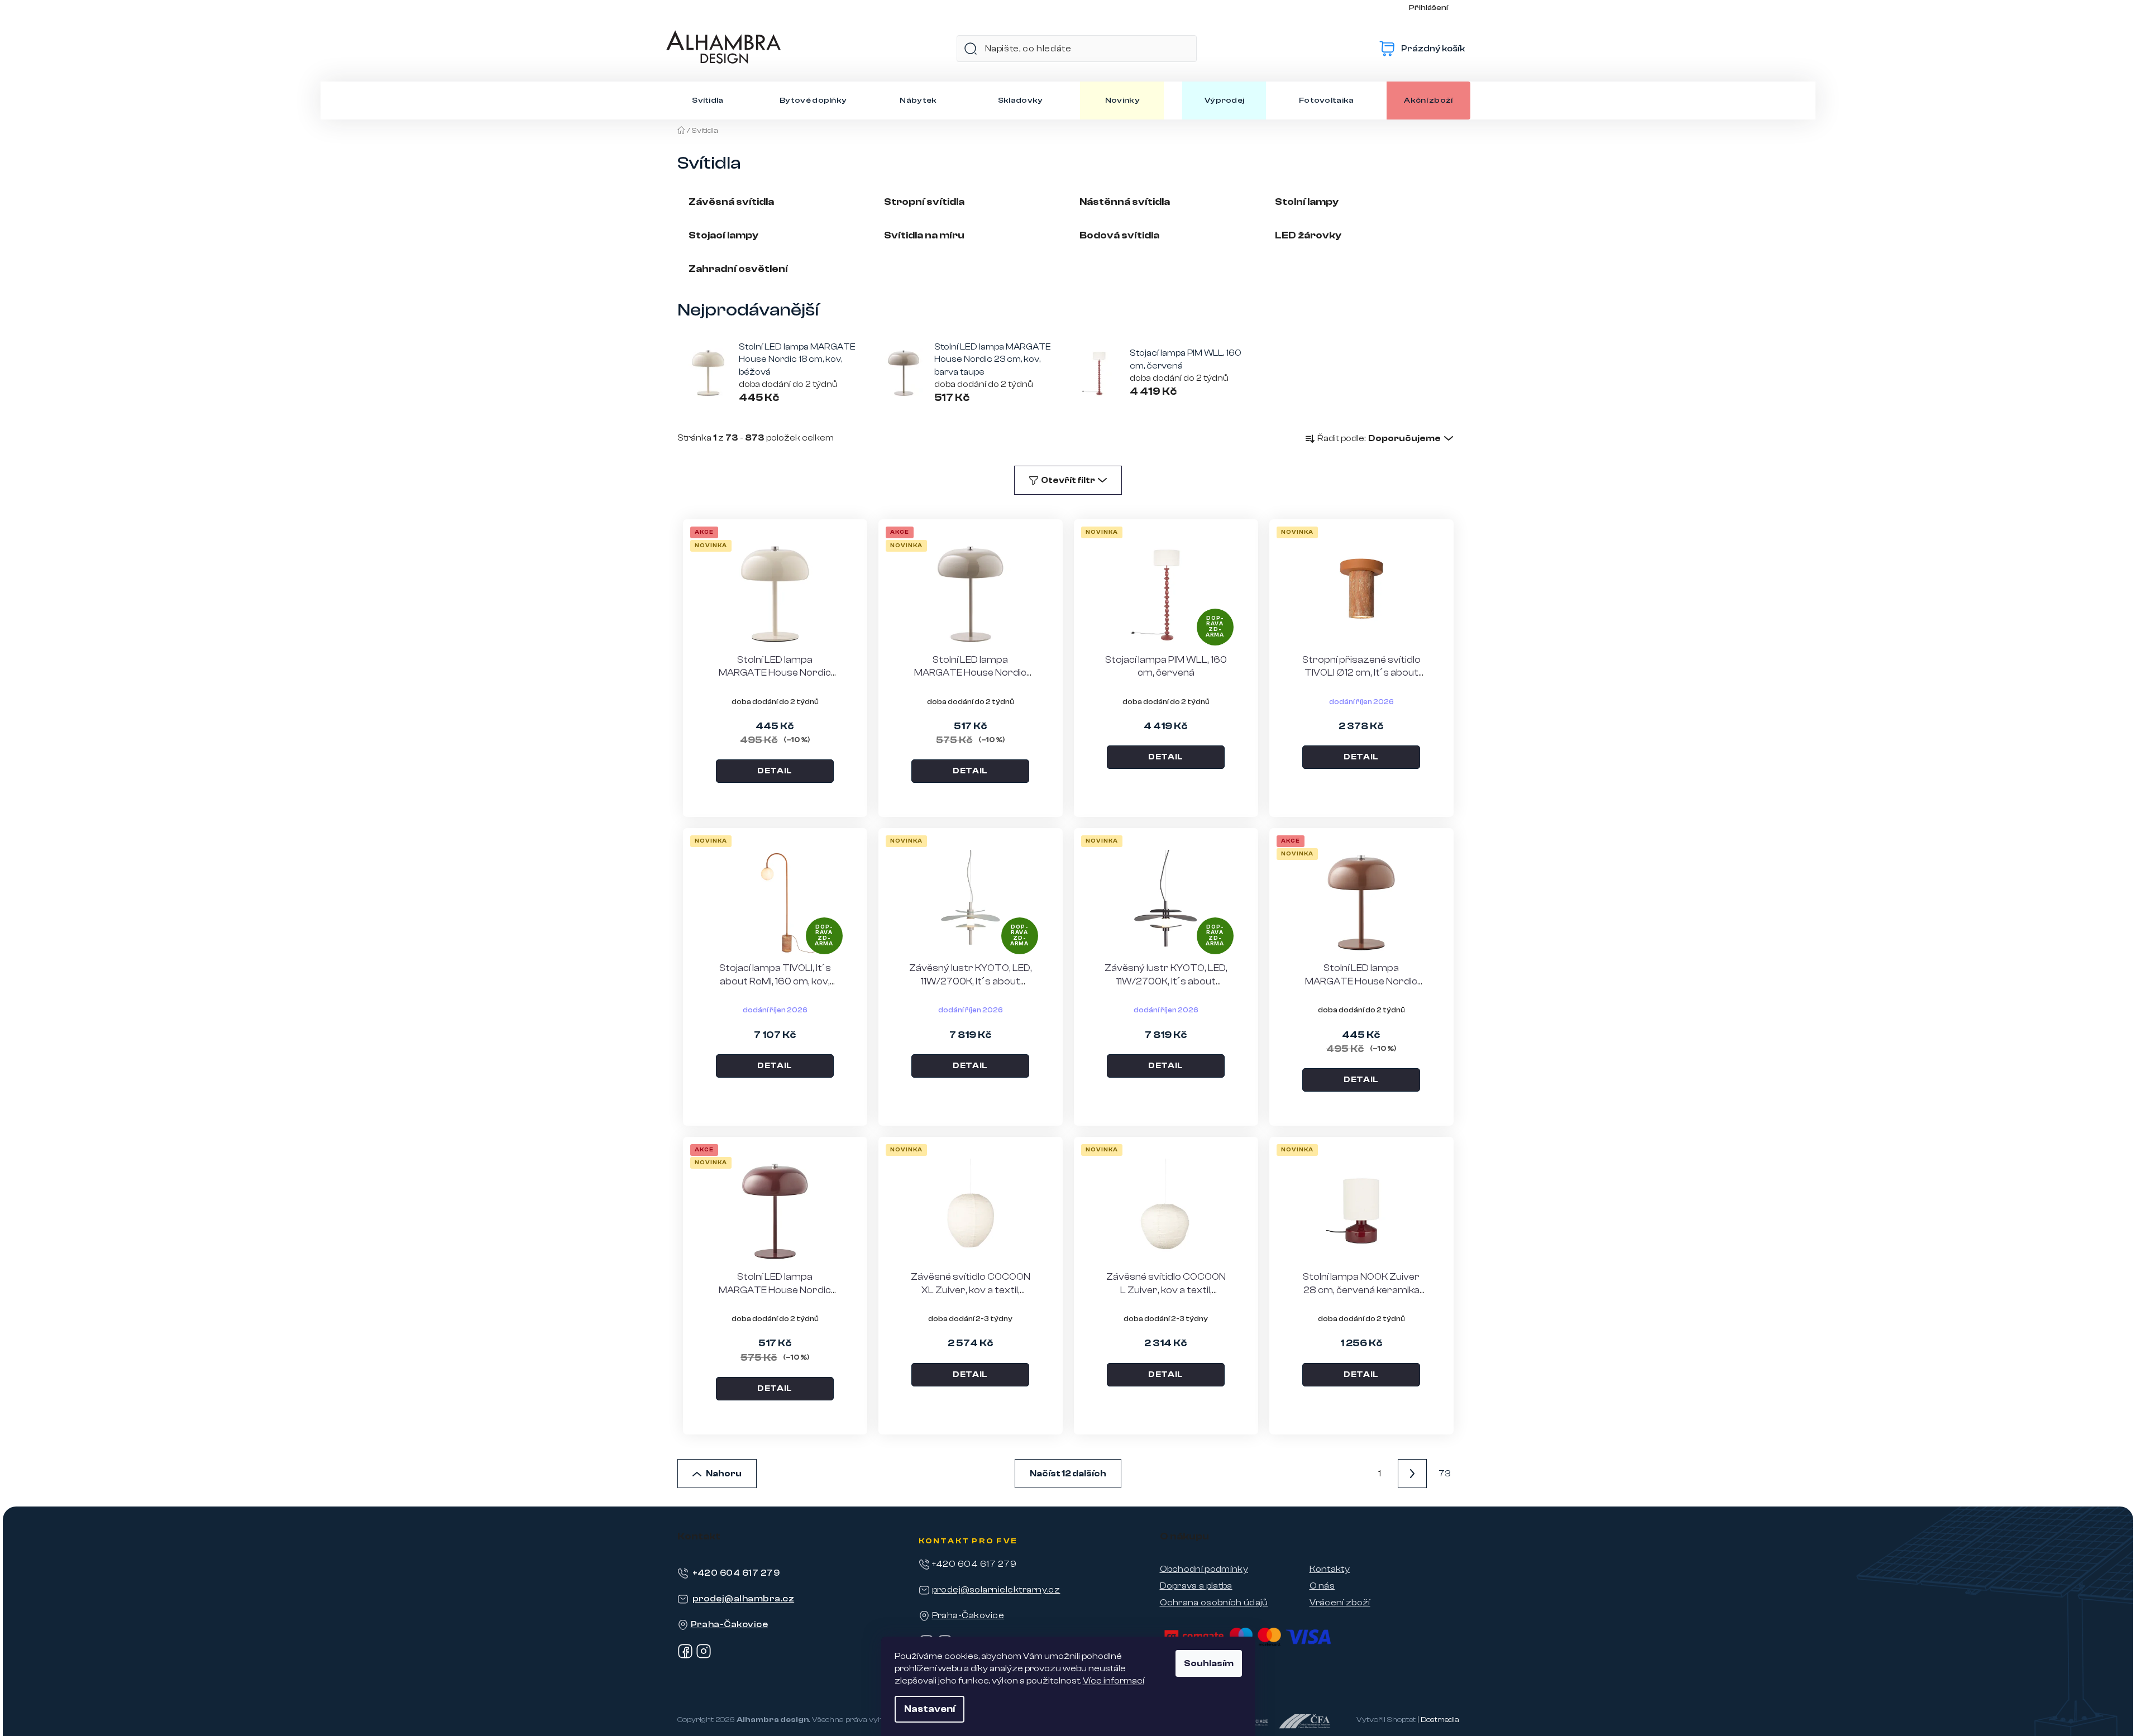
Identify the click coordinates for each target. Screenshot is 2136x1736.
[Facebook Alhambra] (685, 1656)
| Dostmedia (1438, 1720)
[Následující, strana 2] (1412, 1474)
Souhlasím (1209, 1663)
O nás (1322, 1586)
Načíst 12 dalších (1068, 1474)
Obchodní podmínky (1204, 1569)
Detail (775, 771)
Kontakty (1330, 1569)
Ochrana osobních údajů (1214, 1603)
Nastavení (930, 1709)
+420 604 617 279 (736, 1573)
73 (1444, 1474)
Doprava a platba (1196, 1586)
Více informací (1114, 1681)
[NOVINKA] (1361, 594)
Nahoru (724, 1474)
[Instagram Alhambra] (704, 1656)
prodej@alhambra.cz (744, 1599)
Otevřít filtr (1068, 480)
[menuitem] (708, 101)
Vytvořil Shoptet (1386, 1720)
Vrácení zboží (1340, 1603)
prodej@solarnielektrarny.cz (996, 1590)
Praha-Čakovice (730, 1624)
